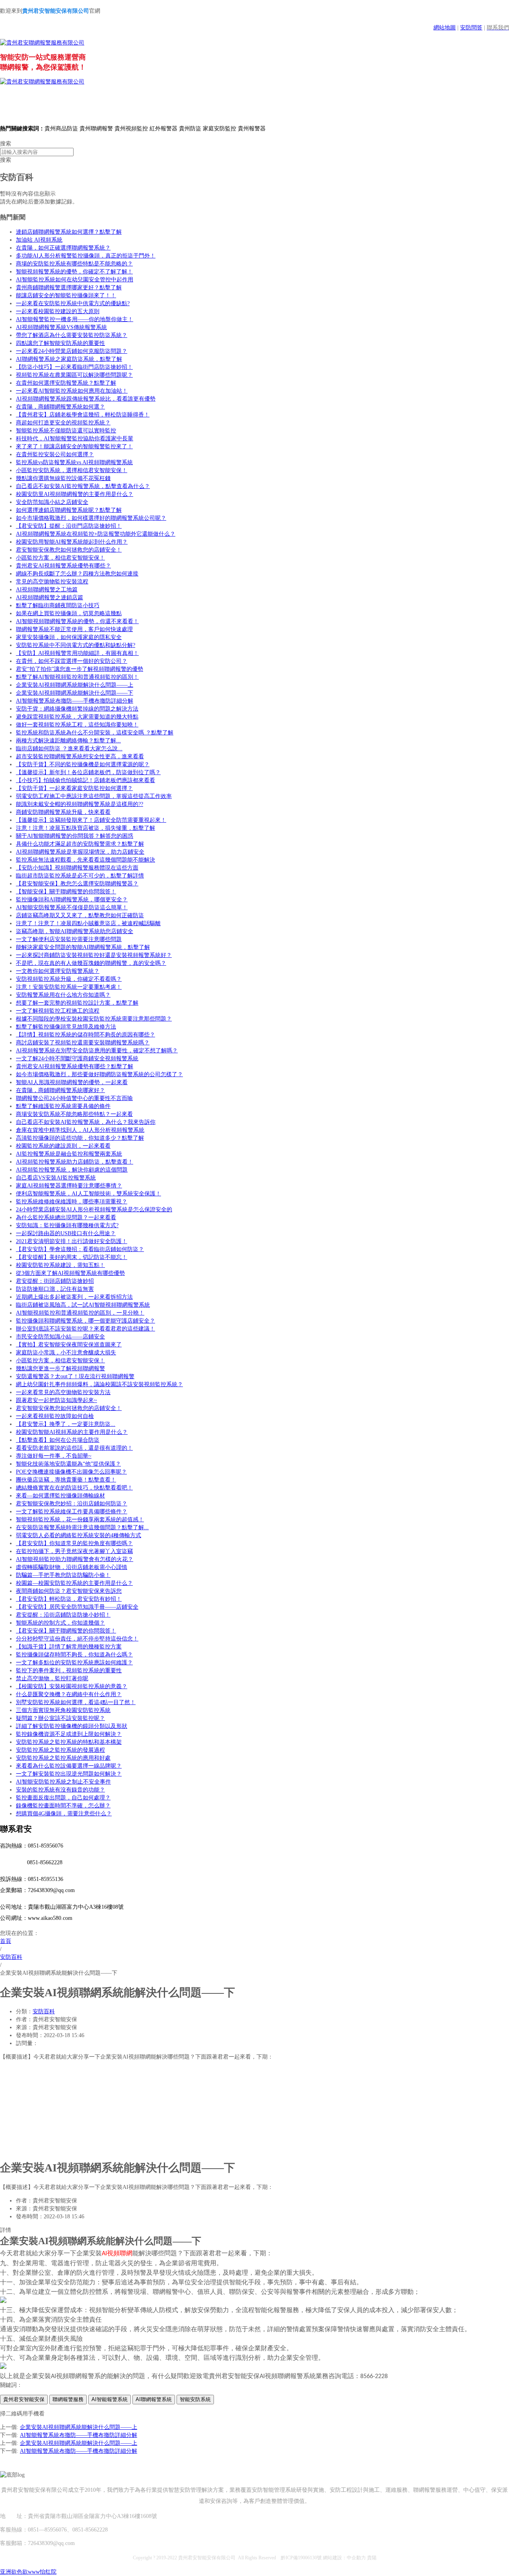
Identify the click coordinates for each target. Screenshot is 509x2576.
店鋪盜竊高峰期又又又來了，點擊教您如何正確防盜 (80, 915)
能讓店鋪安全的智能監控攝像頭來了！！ (66, 295)
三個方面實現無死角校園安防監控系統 (63, 1710)
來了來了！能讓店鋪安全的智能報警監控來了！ (74, 446)
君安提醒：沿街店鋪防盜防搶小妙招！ (63, 1615)
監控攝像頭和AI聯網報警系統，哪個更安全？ (72, 900)
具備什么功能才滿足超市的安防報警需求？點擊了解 (80, 844)
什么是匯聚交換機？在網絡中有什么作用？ (69, 1694)
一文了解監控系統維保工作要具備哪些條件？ (72, 1512)
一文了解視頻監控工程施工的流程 (58, 1011)
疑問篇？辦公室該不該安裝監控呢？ (60, 1718)
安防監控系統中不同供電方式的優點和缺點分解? (76, 645)
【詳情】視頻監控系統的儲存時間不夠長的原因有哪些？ (85, 1035)
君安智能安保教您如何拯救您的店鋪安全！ (69, 550)
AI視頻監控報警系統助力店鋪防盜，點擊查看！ (75, 1162)
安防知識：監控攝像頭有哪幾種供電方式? (67, 1225)
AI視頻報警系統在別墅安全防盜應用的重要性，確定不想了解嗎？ (97, 1051)
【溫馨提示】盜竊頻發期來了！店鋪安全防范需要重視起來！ (91, 820)
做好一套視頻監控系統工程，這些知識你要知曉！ (77, 725)
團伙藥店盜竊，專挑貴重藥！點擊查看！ (66, 1480)
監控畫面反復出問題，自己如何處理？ (63, 1798)
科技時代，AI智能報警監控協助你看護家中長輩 (75, 439)
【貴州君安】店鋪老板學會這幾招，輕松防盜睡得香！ (83, 415)
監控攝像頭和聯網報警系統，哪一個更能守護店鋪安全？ (85, 1321)
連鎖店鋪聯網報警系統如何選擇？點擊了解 (69, 232)
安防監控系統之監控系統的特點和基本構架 (69, 1742)
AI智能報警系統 (110, 2399)
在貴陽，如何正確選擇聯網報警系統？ (63, 248)
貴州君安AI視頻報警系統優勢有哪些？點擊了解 (75, 1066)
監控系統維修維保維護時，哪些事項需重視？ (72, 1202)
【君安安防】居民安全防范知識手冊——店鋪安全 (77, 1607)
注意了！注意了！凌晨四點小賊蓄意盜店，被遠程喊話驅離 (88, 923)
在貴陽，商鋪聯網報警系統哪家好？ (60, 1090)
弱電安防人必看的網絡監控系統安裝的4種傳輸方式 (79, 1535)
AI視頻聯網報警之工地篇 (47, 590)
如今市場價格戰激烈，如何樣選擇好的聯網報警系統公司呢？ (91, 518)
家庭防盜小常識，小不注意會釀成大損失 (66, 1353)
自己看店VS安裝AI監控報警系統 (56, 1178)
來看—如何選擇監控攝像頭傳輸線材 (60, 1496)
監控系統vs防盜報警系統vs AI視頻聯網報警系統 (74, 462)
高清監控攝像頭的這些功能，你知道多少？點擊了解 (80, 1138)
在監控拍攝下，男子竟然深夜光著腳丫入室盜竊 (74, 1551)
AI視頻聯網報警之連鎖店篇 (50, 598)
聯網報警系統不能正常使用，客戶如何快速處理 (74, 629)
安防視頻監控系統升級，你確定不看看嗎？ (69, 979)
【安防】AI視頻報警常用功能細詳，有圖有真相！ (77, 653)
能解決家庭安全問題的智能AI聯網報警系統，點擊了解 (83, 947)
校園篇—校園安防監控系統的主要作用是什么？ (74, 1583)
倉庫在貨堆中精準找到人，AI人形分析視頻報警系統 (80, 1130)
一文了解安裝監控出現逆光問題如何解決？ (69, 1774)
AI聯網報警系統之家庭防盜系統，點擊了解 (69, 359)
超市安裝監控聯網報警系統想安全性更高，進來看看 (80, 756)
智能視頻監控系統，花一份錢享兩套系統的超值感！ (80, 1519)
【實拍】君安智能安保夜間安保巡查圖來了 (69, 1345)
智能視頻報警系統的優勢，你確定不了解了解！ (74, 272)
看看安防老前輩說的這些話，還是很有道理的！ (74, 1448)
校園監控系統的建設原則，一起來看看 (63, 1146)
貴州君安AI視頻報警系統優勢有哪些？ (63, 566)
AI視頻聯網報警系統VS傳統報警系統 (61, 327)
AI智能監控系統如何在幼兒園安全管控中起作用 (75, 280)
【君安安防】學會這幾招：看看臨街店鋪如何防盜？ (80, 1249)
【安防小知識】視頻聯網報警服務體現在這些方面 (77, 868)
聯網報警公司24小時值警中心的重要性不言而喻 (74, 1098)
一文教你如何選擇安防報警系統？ (58, 971)
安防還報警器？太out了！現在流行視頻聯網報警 (75, 1376)
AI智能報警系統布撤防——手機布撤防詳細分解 (75, 701)
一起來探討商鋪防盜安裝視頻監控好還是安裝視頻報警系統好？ (94, 955)
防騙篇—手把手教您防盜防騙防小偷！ (63, 1575)
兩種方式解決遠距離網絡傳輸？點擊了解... (68, 741)
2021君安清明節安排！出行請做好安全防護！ (72, 1241)
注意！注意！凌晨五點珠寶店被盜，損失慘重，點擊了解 (85, 828)
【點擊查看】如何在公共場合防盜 (58, 1440)
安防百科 (44, 2011)
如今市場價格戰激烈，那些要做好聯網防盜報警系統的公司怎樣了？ (99, 1074)
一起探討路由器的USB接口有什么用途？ (66, 1233)
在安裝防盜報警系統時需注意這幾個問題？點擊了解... (82, 1527)
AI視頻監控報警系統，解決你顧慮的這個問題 (72, 1170)
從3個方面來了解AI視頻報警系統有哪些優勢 (70, 1273)
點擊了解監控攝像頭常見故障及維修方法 (66, 1027)
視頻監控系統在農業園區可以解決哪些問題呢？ (74, 375)
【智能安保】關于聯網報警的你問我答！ (66, 892)
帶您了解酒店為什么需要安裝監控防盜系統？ (72, 335)
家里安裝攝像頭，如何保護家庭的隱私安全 (69, 637)
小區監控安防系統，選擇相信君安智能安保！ (72, 470)
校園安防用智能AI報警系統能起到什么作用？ (72, 542)
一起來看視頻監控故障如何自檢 (55, 1416)
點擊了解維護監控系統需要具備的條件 (63, 1106)
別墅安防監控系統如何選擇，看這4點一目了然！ (76, 1702)
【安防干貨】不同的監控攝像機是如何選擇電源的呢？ (83, 764)
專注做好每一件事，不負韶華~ (54, 1456)
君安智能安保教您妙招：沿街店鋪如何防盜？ (72, 1504)
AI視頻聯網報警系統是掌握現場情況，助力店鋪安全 (80, 852)
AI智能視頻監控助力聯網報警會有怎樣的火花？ (75, 1559)
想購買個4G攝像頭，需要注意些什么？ (64, 1814)
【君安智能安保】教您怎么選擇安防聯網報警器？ (77, 884)
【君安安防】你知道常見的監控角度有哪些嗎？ (74, 1543)
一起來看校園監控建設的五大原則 (58, 311)
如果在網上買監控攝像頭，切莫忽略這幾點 (69, 613)
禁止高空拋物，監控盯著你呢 (52, 1678)
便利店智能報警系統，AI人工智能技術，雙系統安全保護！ (88, 1194)
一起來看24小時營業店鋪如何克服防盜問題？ (72, 351)
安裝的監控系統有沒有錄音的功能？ (60, 1790)
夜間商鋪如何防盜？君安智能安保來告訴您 (69, 1591)
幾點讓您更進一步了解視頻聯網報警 (60, 1368)
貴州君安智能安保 (24, 2399)
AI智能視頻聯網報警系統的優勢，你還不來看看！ (77, 621)
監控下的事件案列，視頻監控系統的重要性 (69, 1671)
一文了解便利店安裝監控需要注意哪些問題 (69, 939)
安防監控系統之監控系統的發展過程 (60, 1750)
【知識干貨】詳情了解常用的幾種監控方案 (69, 1647)
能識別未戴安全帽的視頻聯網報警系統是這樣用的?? (80, 804)
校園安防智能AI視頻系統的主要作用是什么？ (72, 1432)
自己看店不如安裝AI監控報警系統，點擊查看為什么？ (83, 486)
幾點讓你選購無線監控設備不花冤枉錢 (63, 478)
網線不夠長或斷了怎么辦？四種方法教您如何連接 (77, 574)
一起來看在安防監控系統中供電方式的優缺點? (73, 303)
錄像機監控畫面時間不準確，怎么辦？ (63, 1806)
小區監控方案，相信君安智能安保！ (60, 558)
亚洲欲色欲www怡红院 (28, 2572)
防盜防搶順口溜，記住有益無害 (55, 1289)
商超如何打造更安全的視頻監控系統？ (63, 423)
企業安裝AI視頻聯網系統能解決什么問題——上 (75, 685)
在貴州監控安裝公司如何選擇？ (55, 454)
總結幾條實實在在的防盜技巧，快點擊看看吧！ (74, 1488)
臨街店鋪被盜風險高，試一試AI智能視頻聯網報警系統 (83, 1305)
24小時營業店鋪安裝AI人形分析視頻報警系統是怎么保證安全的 (94, 1210)
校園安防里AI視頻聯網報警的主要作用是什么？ (75, 494)
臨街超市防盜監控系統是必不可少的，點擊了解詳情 (80, 876)
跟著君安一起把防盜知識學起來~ (56, 1400)
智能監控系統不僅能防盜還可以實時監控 (66, 431)
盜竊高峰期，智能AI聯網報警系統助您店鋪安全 (75, 931)
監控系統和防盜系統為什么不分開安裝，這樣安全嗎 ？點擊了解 (95, 733)
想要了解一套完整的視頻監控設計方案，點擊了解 (77, 1003)
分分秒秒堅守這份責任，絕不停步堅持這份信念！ (77, 1639)
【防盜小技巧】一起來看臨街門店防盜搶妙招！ (74, 367)
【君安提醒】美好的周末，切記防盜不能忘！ (72, 1257)
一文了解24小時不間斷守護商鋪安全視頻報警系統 (77, 1058)
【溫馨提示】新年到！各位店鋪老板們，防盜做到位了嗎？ (88, 772)
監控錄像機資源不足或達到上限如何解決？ (69, 1734)
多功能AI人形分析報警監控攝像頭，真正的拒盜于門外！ (86, 256)
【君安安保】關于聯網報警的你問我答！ (66, 1631)
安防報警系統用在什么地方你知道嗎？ (63, 995)
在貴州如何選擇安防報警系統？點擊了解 (66, 383)
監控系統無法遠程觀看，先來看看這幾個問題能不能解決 (85, 860)
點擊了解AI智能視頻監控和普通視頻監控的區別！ (77, 677)
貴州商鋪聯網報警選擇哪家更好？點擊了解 (69, 288)
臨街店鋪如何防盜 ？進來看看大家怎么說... (69, 749)
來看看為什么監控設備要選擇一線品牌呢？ (69, 1766)
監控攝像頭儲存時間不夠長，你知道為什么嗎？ (74, 1655)
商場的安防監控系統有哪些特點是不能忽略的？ (74, 264)
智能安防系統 (195, 2399)
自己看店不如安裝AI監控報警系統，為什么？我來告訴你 (86, 1122)
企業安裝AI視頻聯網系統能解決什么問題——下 (75, 693)
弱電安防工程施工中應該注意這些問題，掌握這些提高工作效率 (94, 796)
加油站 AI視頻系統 (39, 240)
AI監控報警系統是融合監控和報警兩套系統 (69, 1154)
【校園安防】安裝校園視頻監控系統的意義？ (72, 1686)
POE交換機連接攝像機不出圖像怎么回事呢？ (71, 1472)
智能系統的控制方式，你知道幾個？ (60, 1623)
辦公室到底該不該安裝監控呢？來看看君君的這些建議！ (85, 1329)
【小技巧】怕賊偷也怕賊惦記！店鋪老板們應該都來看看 (85, 780)
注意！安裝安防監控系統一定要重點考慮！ (69, 987)
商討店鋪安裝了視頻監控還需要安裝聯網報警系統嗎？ (83, 1043)
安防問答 (471, 28)
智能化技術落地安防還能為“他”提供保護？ (68, 1464)
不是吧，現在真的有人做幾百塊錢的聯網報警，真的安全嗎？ (91, 963)
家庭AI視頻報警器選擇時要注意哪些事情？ (69, 1186)
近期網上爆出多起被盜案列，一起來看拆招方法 (74, 1297)
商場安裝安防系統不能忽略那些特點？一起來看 (74, 1114)
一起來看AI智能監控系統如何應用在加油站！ (72, 391)
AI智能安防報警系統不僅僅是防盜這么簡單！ (72, 907)
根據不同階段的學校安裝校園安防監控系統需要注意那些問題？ (94, 1019)
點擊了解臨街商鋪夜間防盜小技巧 (58, 605)
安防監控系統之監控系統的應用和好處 (63, 1758)
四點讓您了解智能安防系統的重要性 (60, 343)
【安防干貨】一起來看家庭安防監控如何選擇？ (74, 788)
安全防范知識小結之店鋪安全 (52, 502)
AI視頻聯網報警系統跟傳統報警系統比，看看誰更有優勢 (86, 399)
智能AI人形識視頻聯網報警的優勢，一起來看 (72, 1082)
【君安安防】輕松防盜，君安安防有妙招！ (69, 1599)
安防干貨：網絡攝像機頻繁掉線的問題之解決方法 (77, 709)
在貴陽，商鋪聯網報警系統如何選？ (60, 407)
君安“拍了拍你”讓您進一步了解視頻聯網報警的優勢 (80, 669)
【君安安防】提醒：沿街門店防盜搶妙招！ (69, 526)
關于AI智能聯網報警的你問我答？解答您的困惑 (75, 836)
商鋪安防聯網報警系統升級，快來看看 (63, 812)
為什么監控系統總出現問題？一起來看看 (66, 1217)
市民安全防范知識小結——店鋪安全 (60, 1337)
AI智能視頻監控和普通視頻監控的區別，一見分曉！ (80, 1313)
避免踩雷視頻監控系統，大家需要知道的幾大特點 (77, 717)
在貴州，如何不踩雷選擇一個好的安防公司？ (72, 661)
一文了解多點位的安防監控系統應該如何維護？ (74, 1663)
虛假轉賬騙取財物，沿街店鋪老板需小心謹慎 (72, 1567)
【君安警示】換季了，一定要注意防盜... (66, 1424)
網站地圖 (445, 28)
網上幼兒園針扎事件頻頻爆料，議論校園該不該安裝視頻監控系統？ (99, 1384)
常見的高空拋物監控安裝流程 (52, 582)
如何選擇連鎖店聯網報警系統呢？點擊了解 (69, 510)
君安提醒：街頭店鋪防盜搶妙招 (55, 1281)
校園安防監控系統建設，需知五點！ (60, 1265)
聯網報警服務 (68, 2399)
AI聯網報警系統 (154, 2399)
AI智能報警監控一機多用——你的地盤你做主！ (75, 319)
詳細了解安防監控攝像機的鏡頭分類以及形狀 (72, 1726)
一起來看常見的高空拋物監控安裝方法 (63, 1392)
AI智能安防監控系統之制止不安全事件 (63, 1782)
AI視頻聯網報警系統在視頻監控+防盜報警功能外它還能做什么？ (96, 534)
